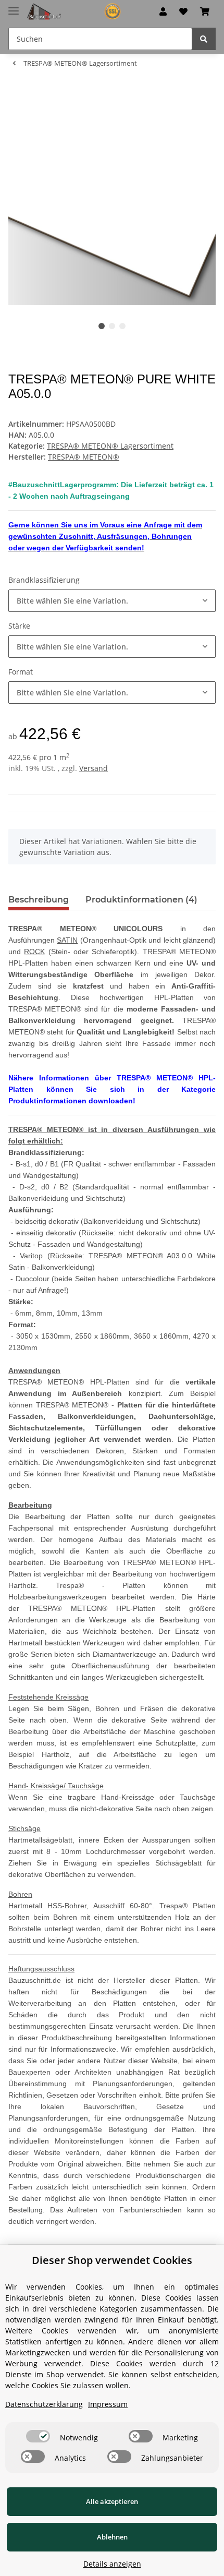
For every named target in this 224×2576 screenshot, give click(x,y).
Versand (94, 768)
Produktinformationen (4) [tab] (141, 900)
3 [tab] (122, 326)
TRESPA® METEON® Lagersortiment (110, 446)
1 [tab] (102, 326)
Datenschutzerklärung (44, 2404)
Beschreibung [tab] (39, 900)
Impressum (108, 2404)
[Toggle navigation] (14, 7)
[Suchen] (204, 39)
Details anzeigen (112, 2564)
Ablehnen (112, 2537)
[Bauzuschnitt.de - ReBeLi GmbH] (78, 12)
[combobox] (112, 601)
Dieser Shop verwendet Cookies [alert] (112, 2260)
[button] (163, 11)
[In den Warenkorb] (17, 92)
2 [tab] (112, 326)
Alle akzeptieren (112, 2501)
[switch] (38, 2436)
